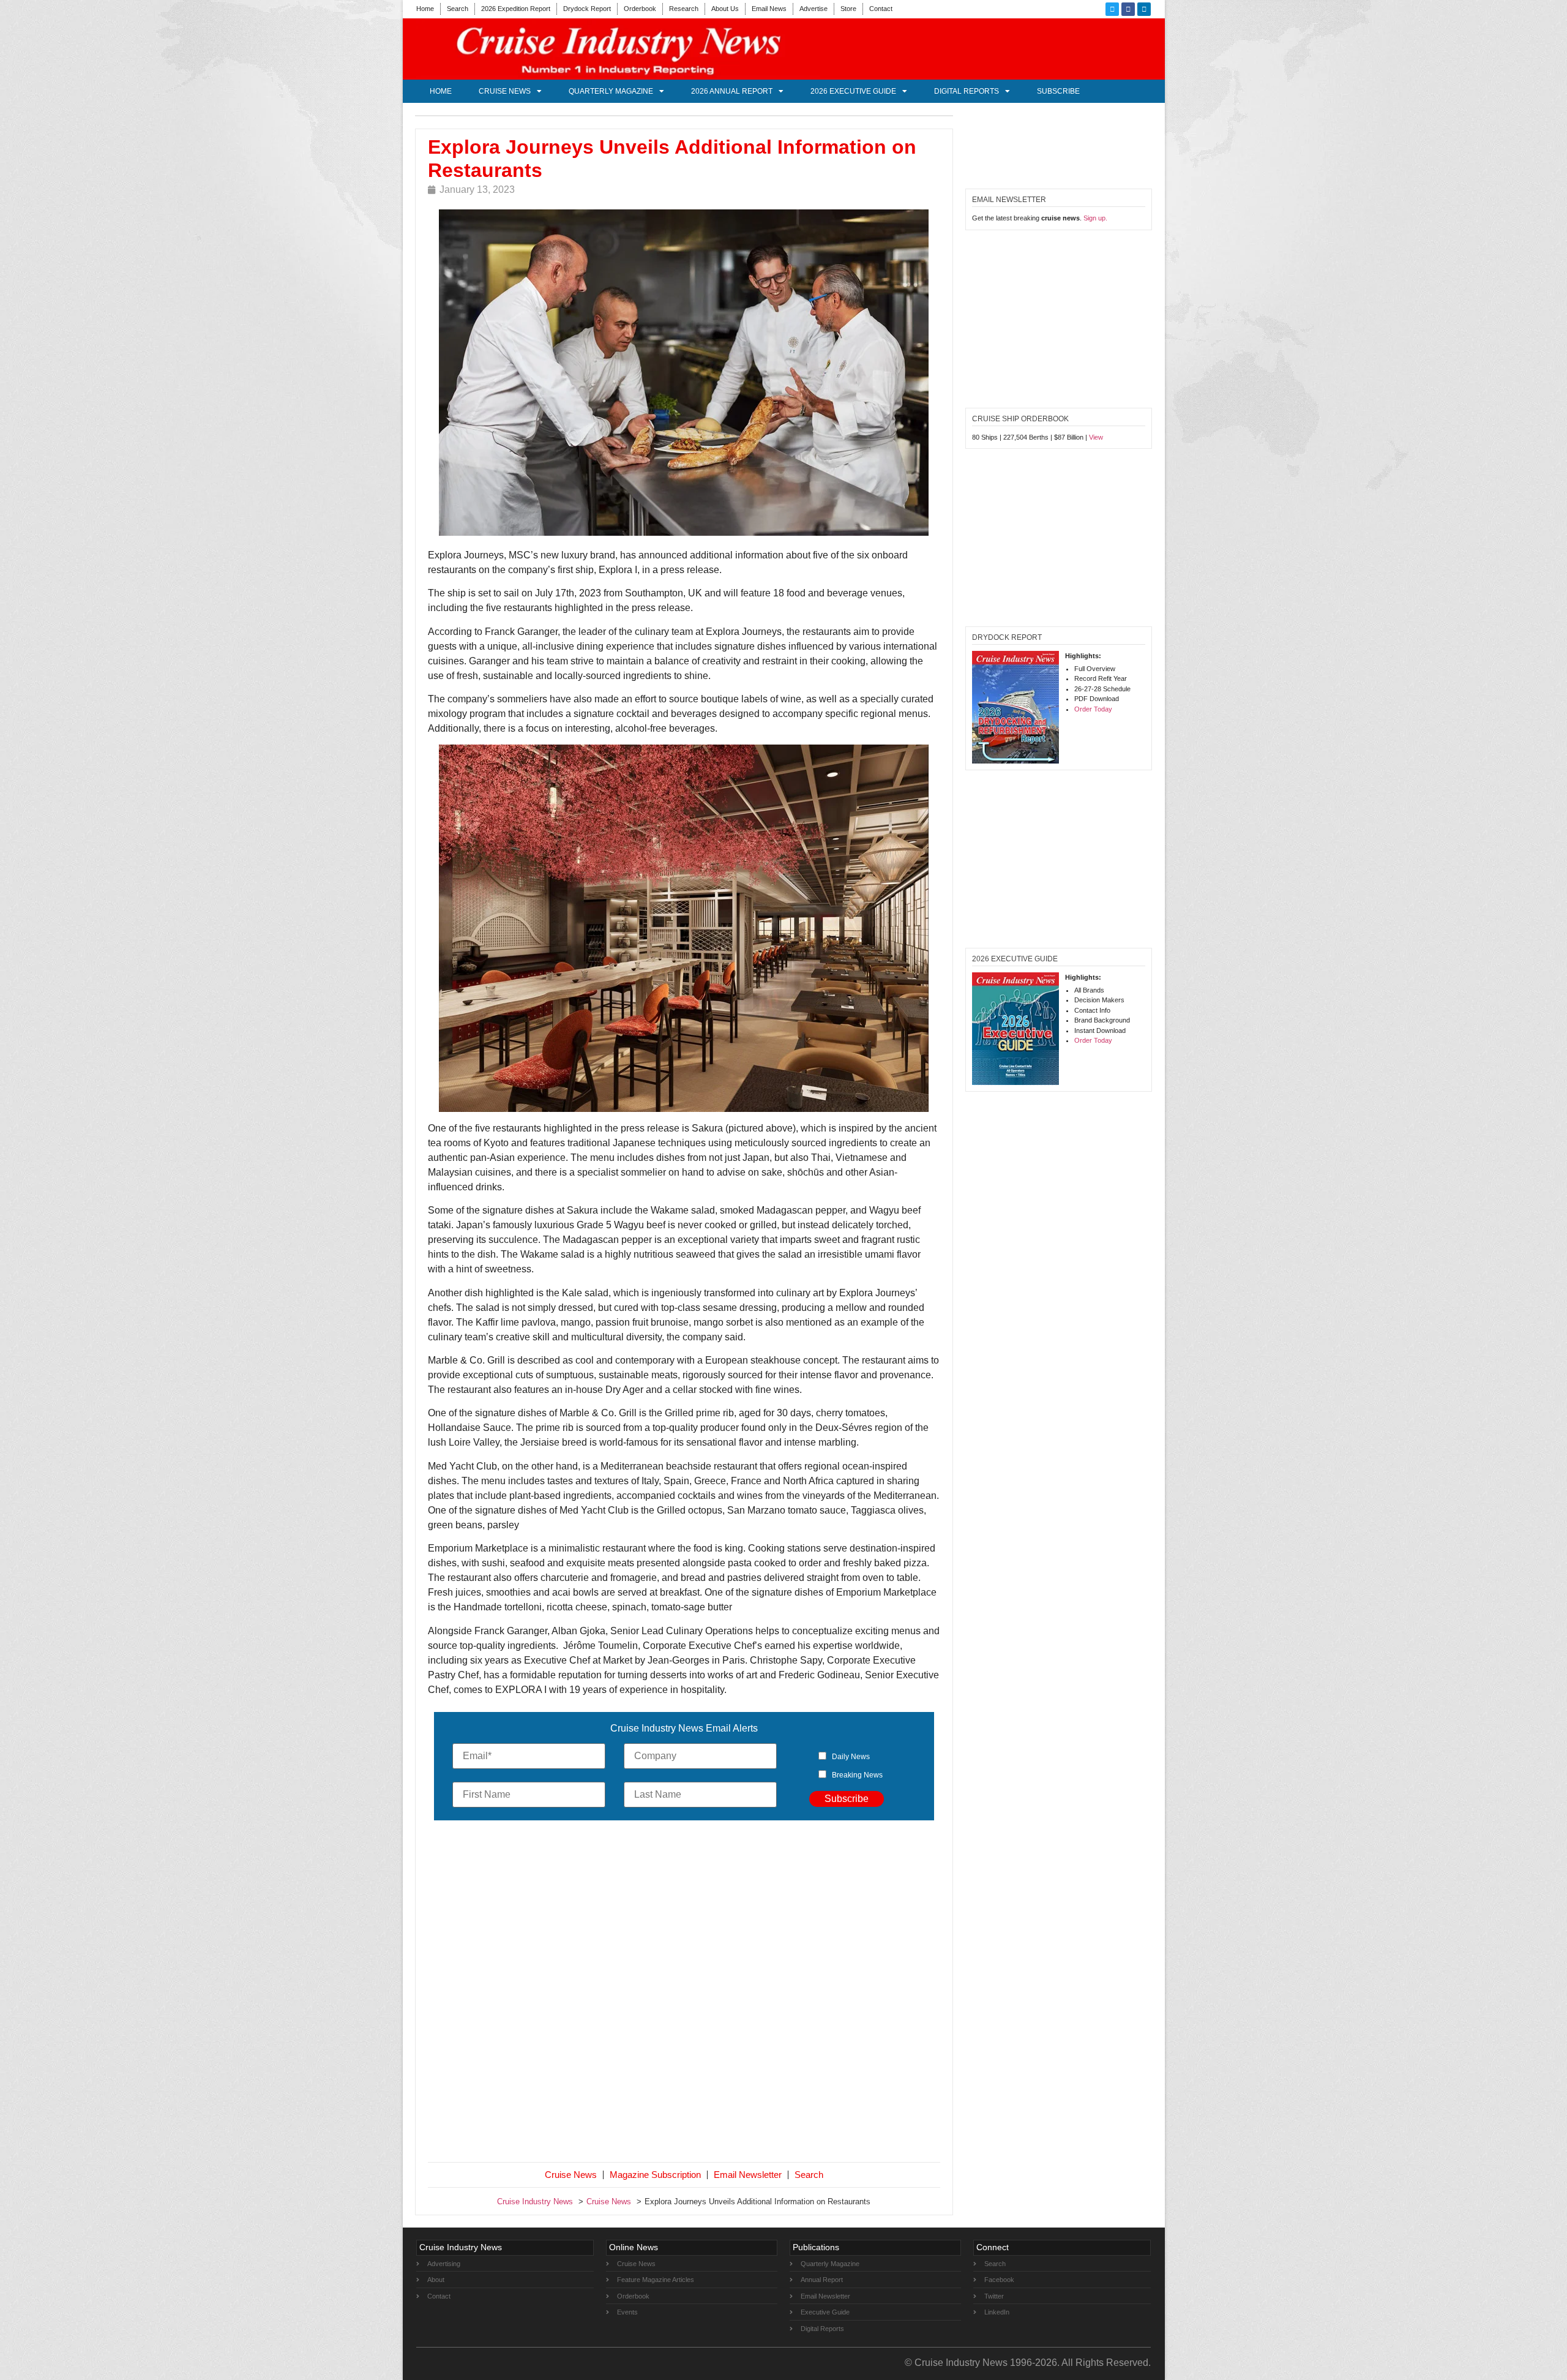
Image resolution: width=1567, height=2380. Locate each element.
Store (848, 9)
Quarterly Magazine (611, 91)
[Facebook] (1128, 9)
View (1096, 437)
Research (684, 9)
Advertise (813, 9)
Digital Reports (967, 91)
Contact (881, 9)
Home (425, 9)
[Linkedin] (1144, 9)
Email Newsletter (748, 2175)
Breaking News (857, 1775)
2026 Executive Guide (853, 91)
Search (458, 9)
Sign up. (1095, 218)
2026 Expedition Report (516, 9)
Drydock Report (587, 9)
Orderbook (640, 9)
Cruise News (505, 91)
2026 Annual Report (732, 91)
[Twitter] (1112, 9)
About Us (725, 9)
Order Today (1093, 709)
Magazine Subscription (655, 2175)
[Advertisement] (684, 1994)
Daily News (851, 1757)
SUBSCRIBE (1058, 91)
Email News (769, 9)
